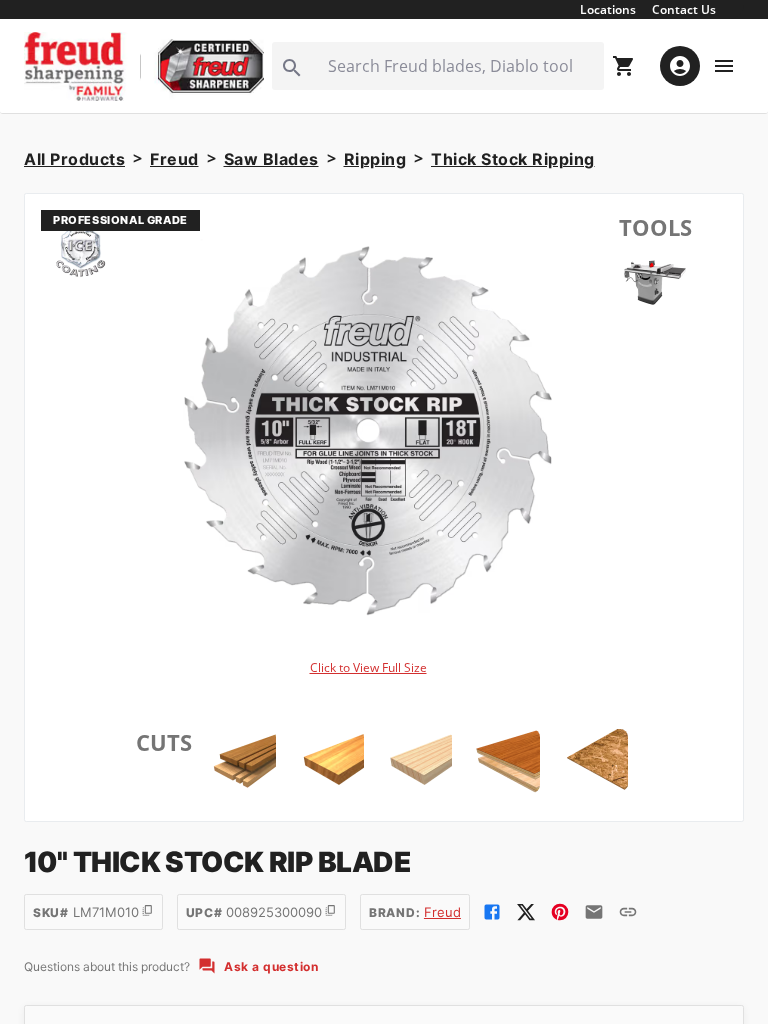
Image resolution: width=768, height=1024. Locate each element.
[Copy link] (628, 912)
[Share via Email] (594, 912)
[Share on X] (526, 912)
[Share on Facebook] (492, 912)
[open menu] (724, 66)
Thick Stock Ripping (513, 159)
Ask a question (271, 966)
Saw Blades (271, 159)
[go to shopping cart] (624, 66)
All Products (74, 159)
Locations (608, 9)
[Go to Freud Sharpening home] (144, 66)
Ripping (375, 159)
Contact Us (684, 9)
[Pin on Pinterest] (560, 912)
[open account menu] (680, 66)
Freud (174, 159)
